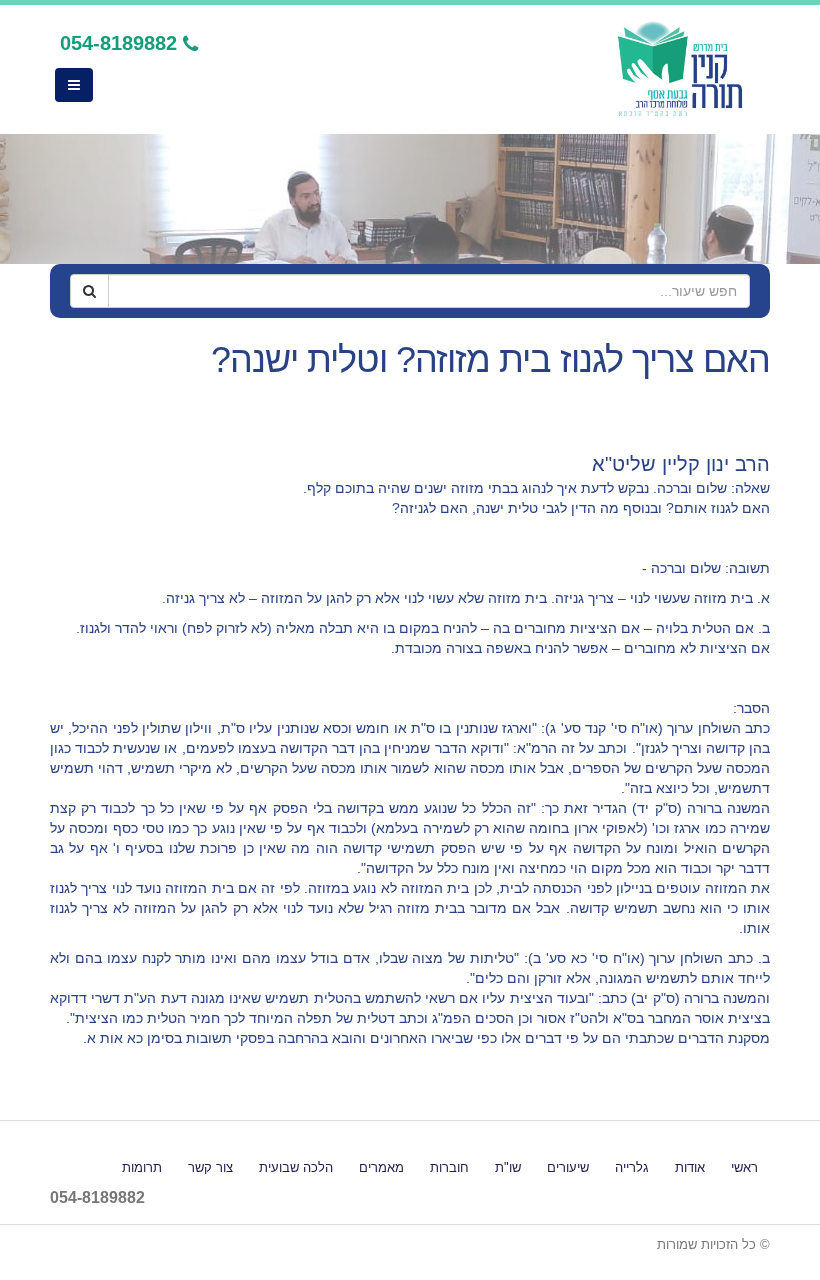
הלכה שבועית (296, 1168)
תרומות (142, 1168)
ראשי (744, 1168)
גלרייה (632, 1168)
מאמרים (381, 1168)
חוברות (449, 1168)
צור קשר (210, 1168)
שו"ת (508, 1168)
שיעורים (568, 1168)
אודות (690, 1168)
